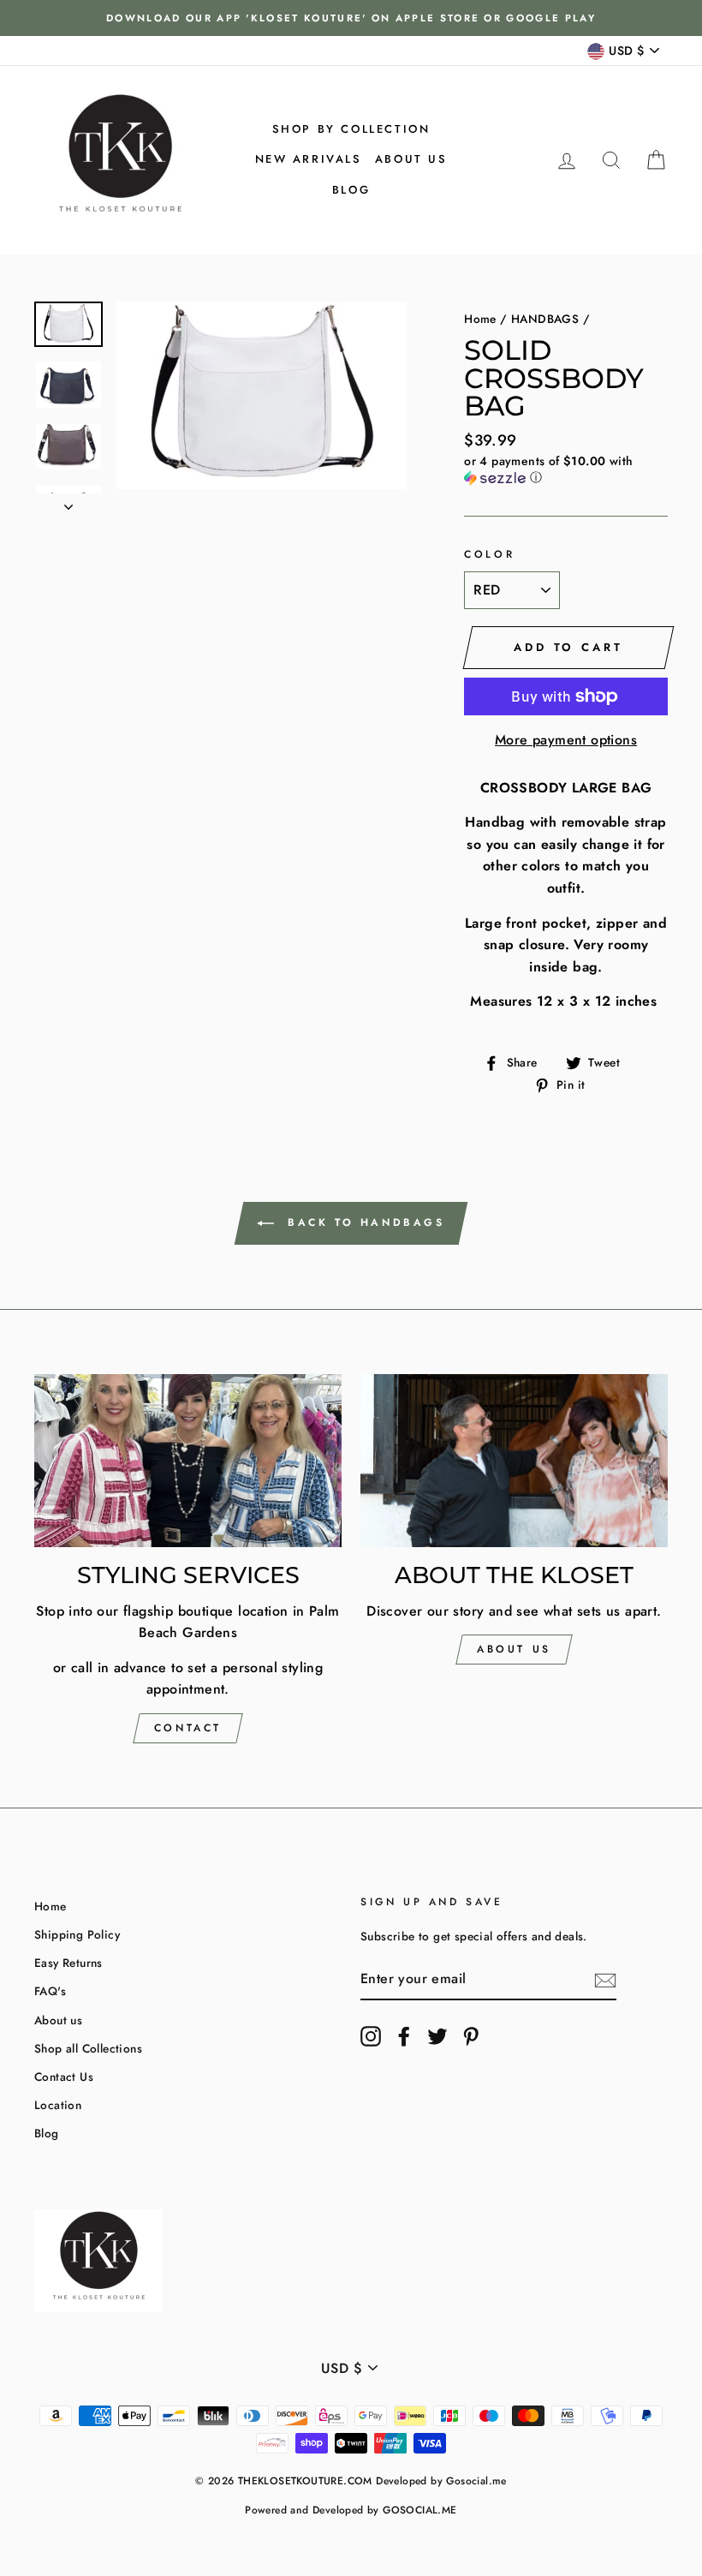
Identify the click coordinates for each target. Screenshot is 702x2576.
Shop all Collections (88, 2048)
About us (411, 159)
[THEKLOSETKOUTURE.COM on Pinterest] (471, 2036)
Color (489, 554)
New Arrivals (309, 159)
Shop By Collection (351, 129)
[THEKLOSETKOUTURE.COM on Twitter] (437, 2036)
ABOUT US (514, 1649)
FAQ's (50, 1991)
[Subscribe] (605, 1980)
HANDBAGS (545, 319)
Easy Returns (68, 1963)
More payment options (566, 740)
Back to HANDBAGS (363, 1222)
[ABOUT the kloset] (514, 1461)
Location (58, 2105)
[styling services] (188, 1461)
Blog (351, 190)
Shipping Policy (77, 1934)
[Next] (68, 502)
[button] (566, 469)
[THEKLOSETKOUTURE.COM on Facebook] (404, 2036)
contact (188, 1728)
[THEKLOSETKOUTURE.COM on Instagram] (371, 2036)
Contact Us (64, 2077)
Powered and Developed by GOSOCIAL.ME (351, 2510)
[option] (351, 18)
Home (480, 319)
